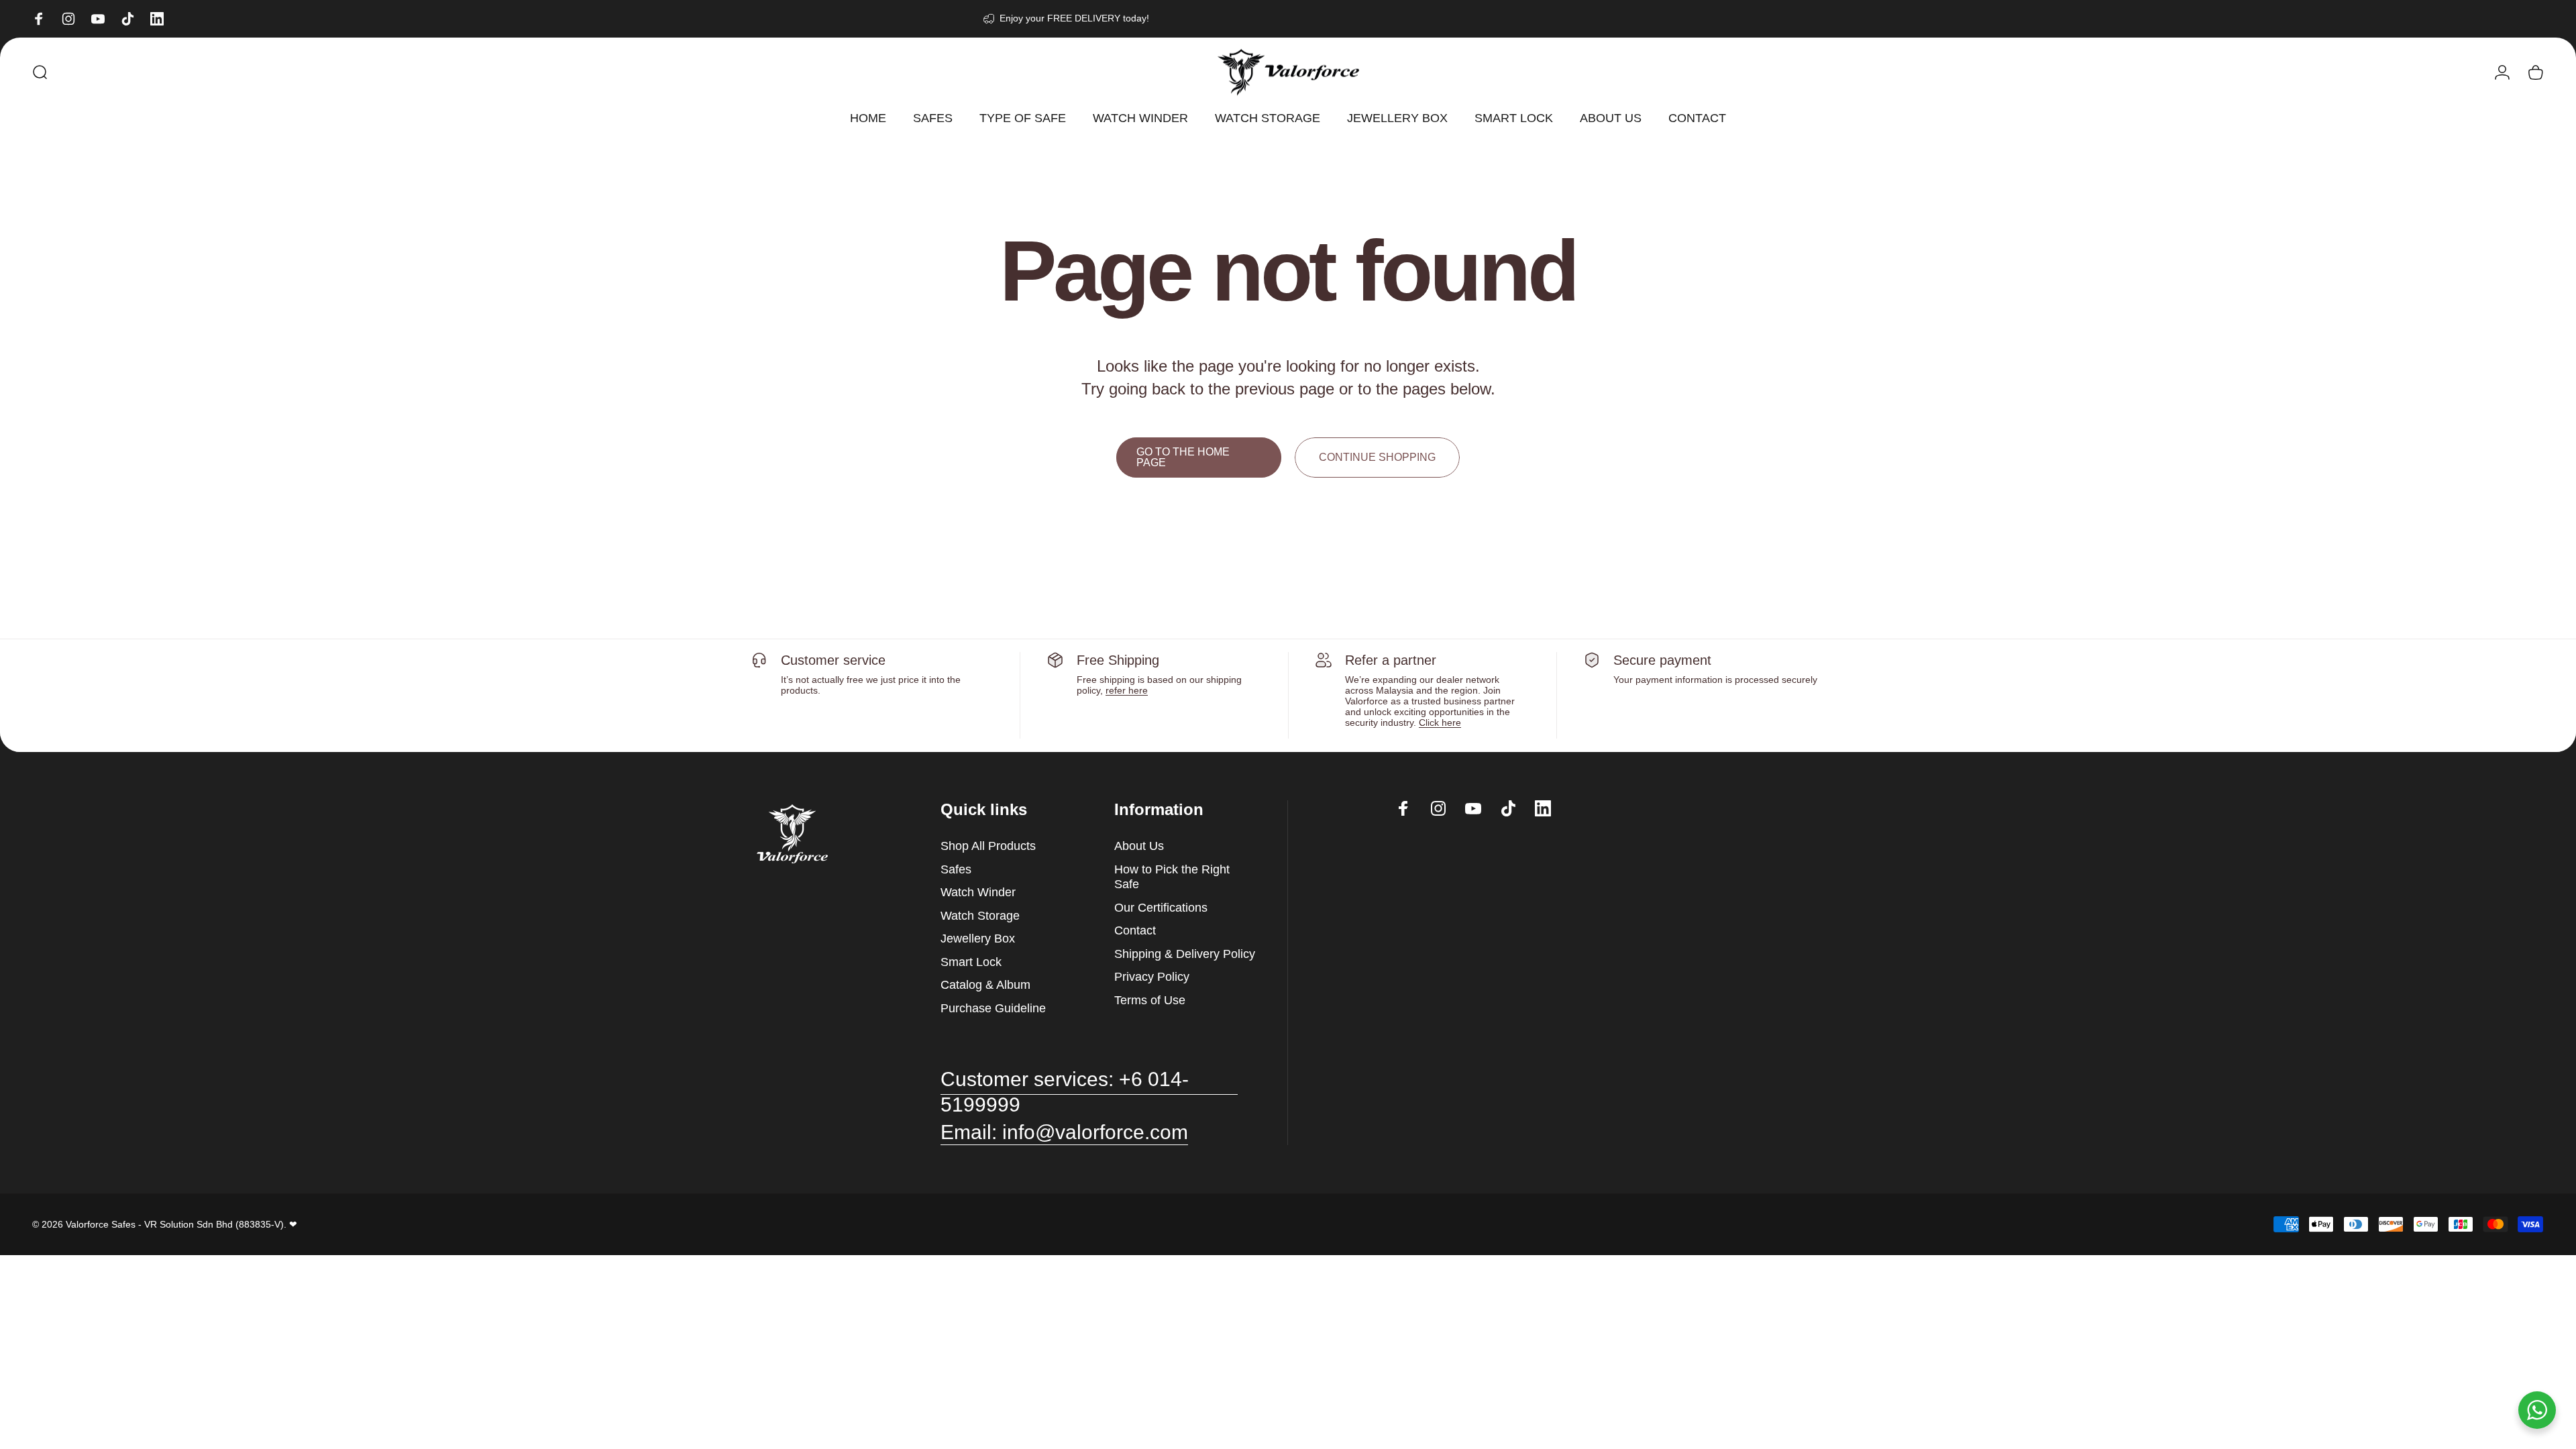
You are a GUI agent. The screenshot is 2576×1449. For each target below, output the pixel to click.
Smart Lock (971, 962)
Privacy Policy (1152, 977)
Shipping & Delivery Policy (1185, 954)
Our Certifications (1161, 908)
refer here (1127, 690)
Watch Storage (980, 916)
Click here (1440, 722)
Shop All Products (988, 846)
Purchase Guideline (993, 1008)
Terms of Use (1150, 1000)
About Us (1139, 846)
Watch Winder (978, 892)
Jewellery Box (978, 938)
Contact (1135, 930)
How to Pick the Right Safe (1172, 877)
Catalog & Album (985, 985)
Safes (956, 869)
